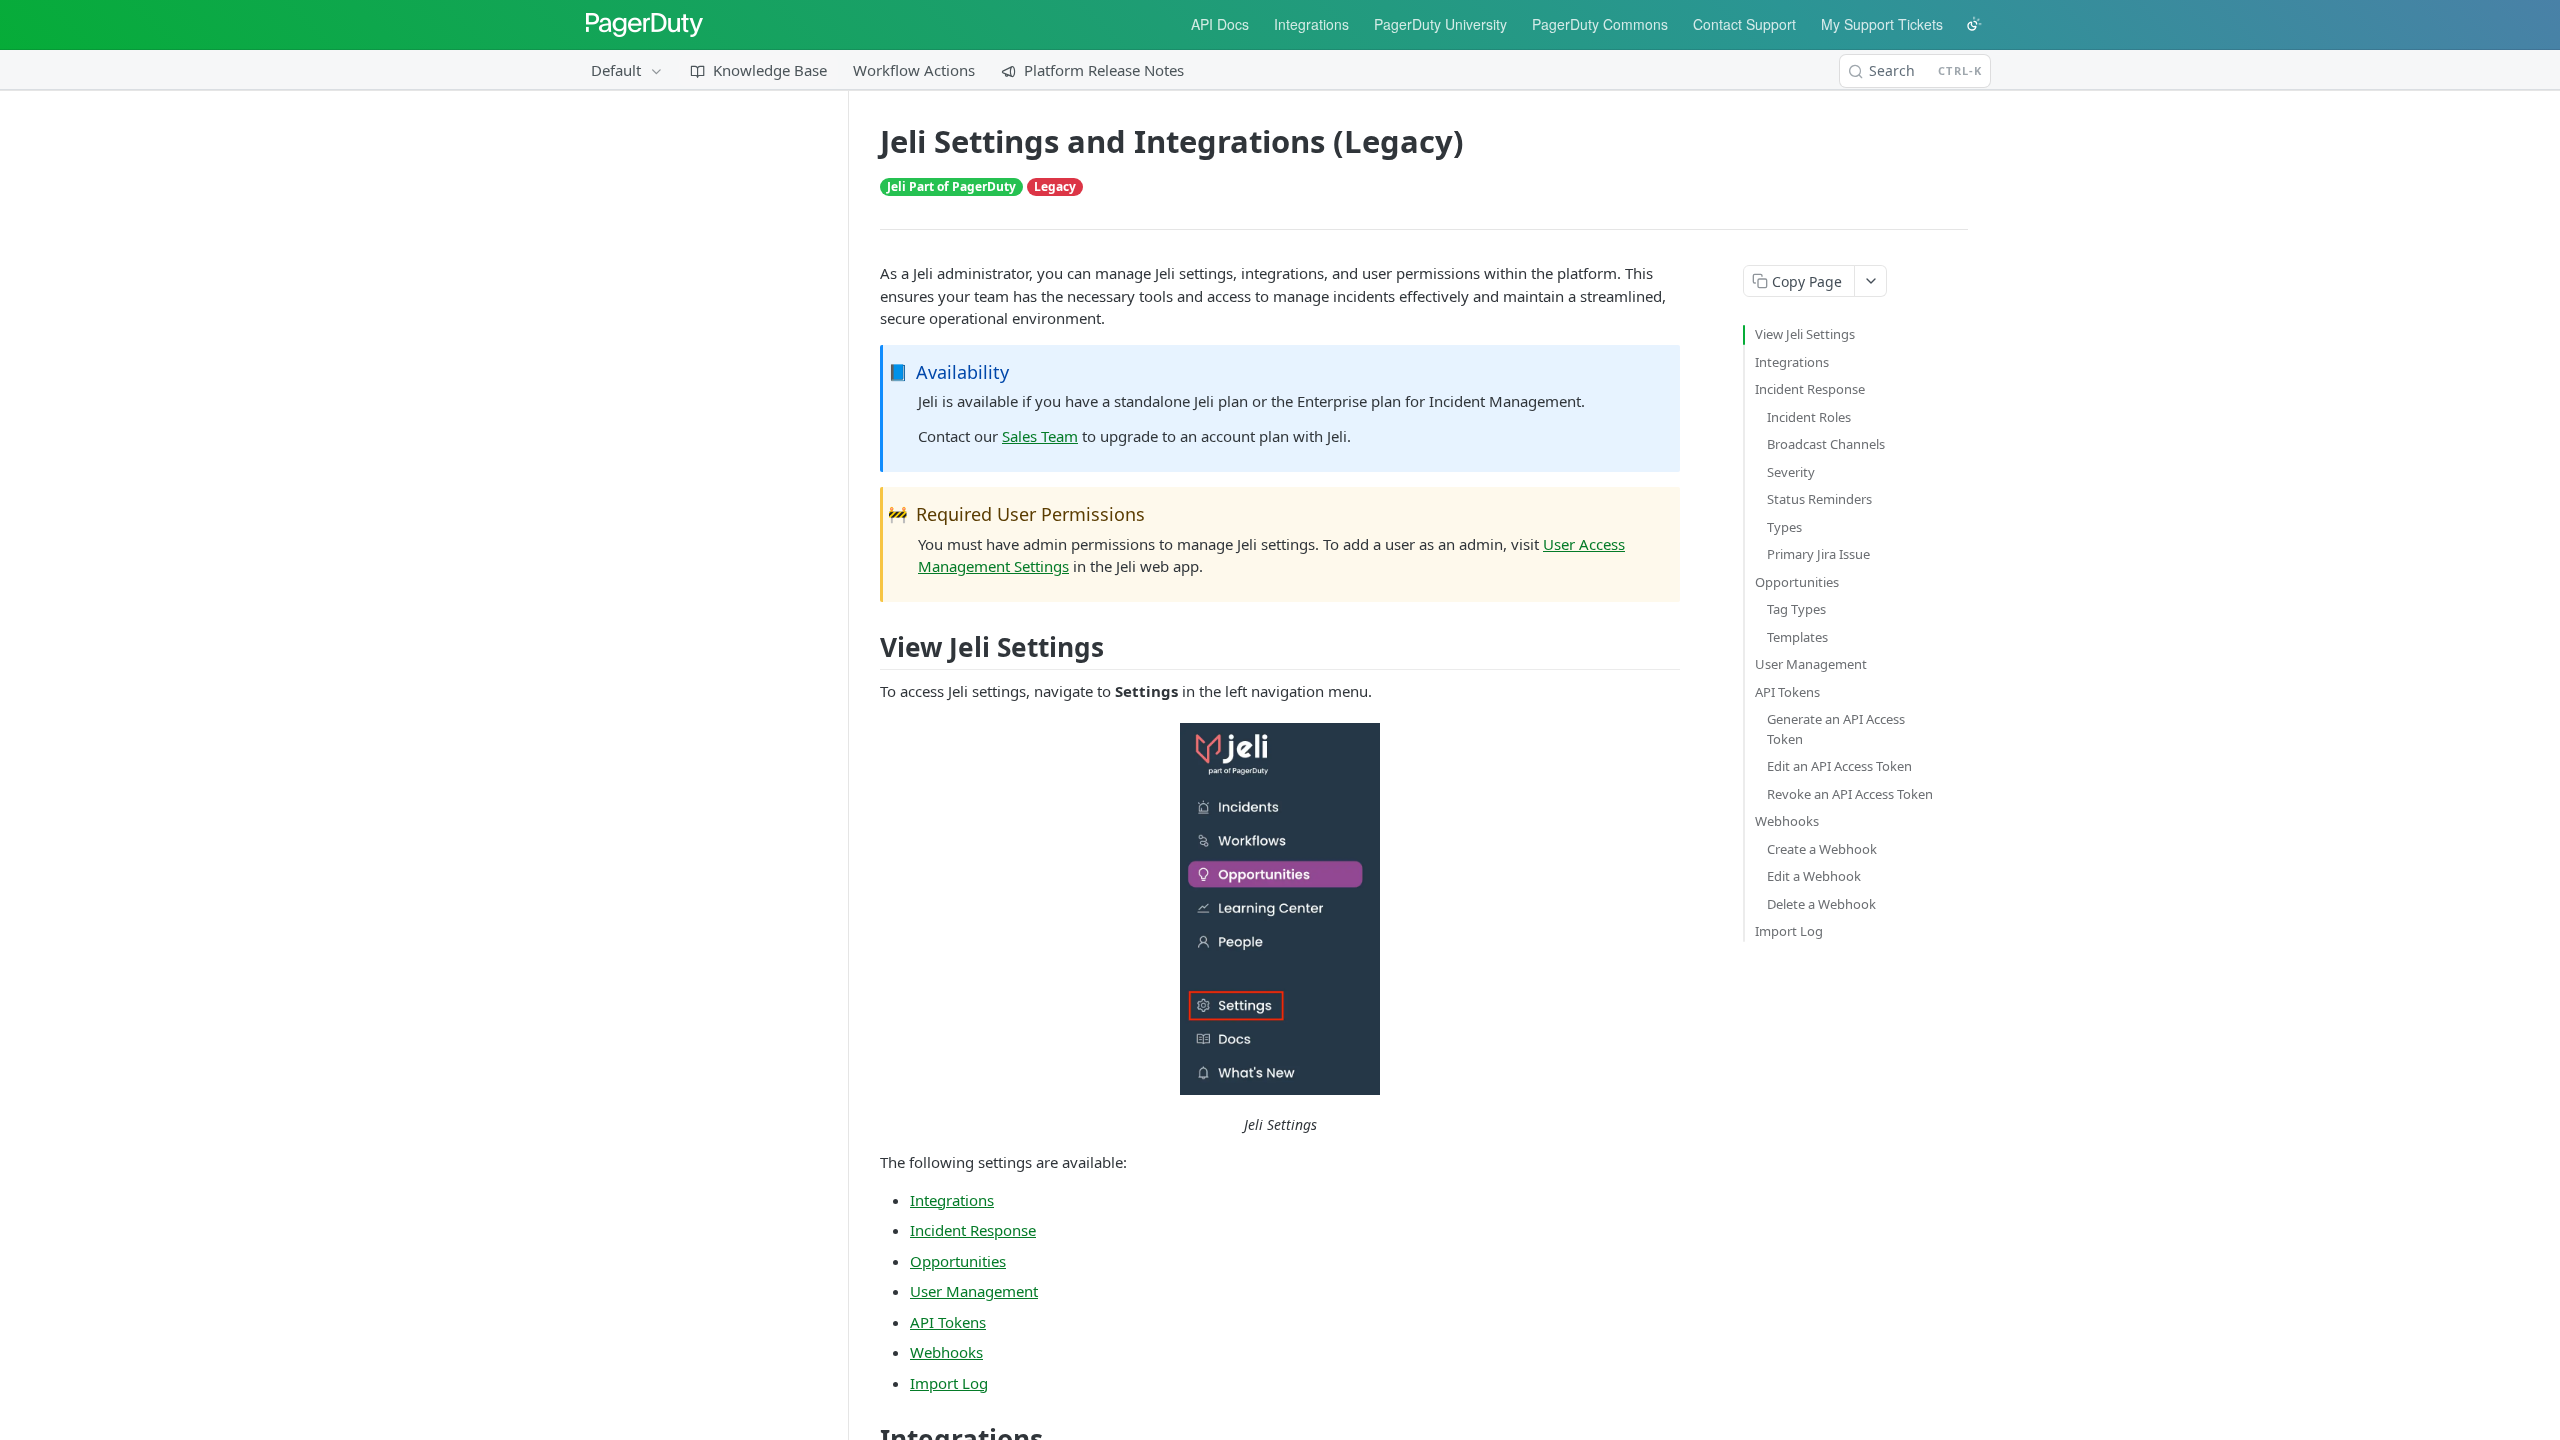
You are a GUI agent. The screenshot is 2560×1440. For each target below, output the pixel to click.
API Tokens (948, 1322)
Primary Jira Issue (1818, 554)
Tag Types (1796, 609)
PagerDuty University (1440, 24)
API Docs (1220, 24)
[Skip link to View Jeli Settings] (873, 647)
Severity (1791, 472)
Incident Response (973, 1230)
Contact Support (1744, 24)
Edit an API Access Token (1839, 766)
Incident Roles (1809, 417)
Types (1784, 527)
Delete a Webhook (1821, 904)
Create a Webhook (1822, 849)
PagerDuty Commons (1600, 24)
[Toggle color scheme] (1974, 24)
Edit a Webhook (1814, 876)
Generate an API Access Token (1836, 729)
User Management (974, 1291)
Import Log (949, 1383)
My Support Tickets (1882, 24)
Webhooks (946, 1352)
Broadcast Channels (1826, 444)
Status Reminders (1819, 499)
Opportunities (958, 1261)
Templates (1797, 637)
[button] (1280, 909)
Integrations (1311, 24)
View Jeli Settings (1805, 334)
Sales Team (1040, 436)
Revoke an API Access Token (1850, 794)
